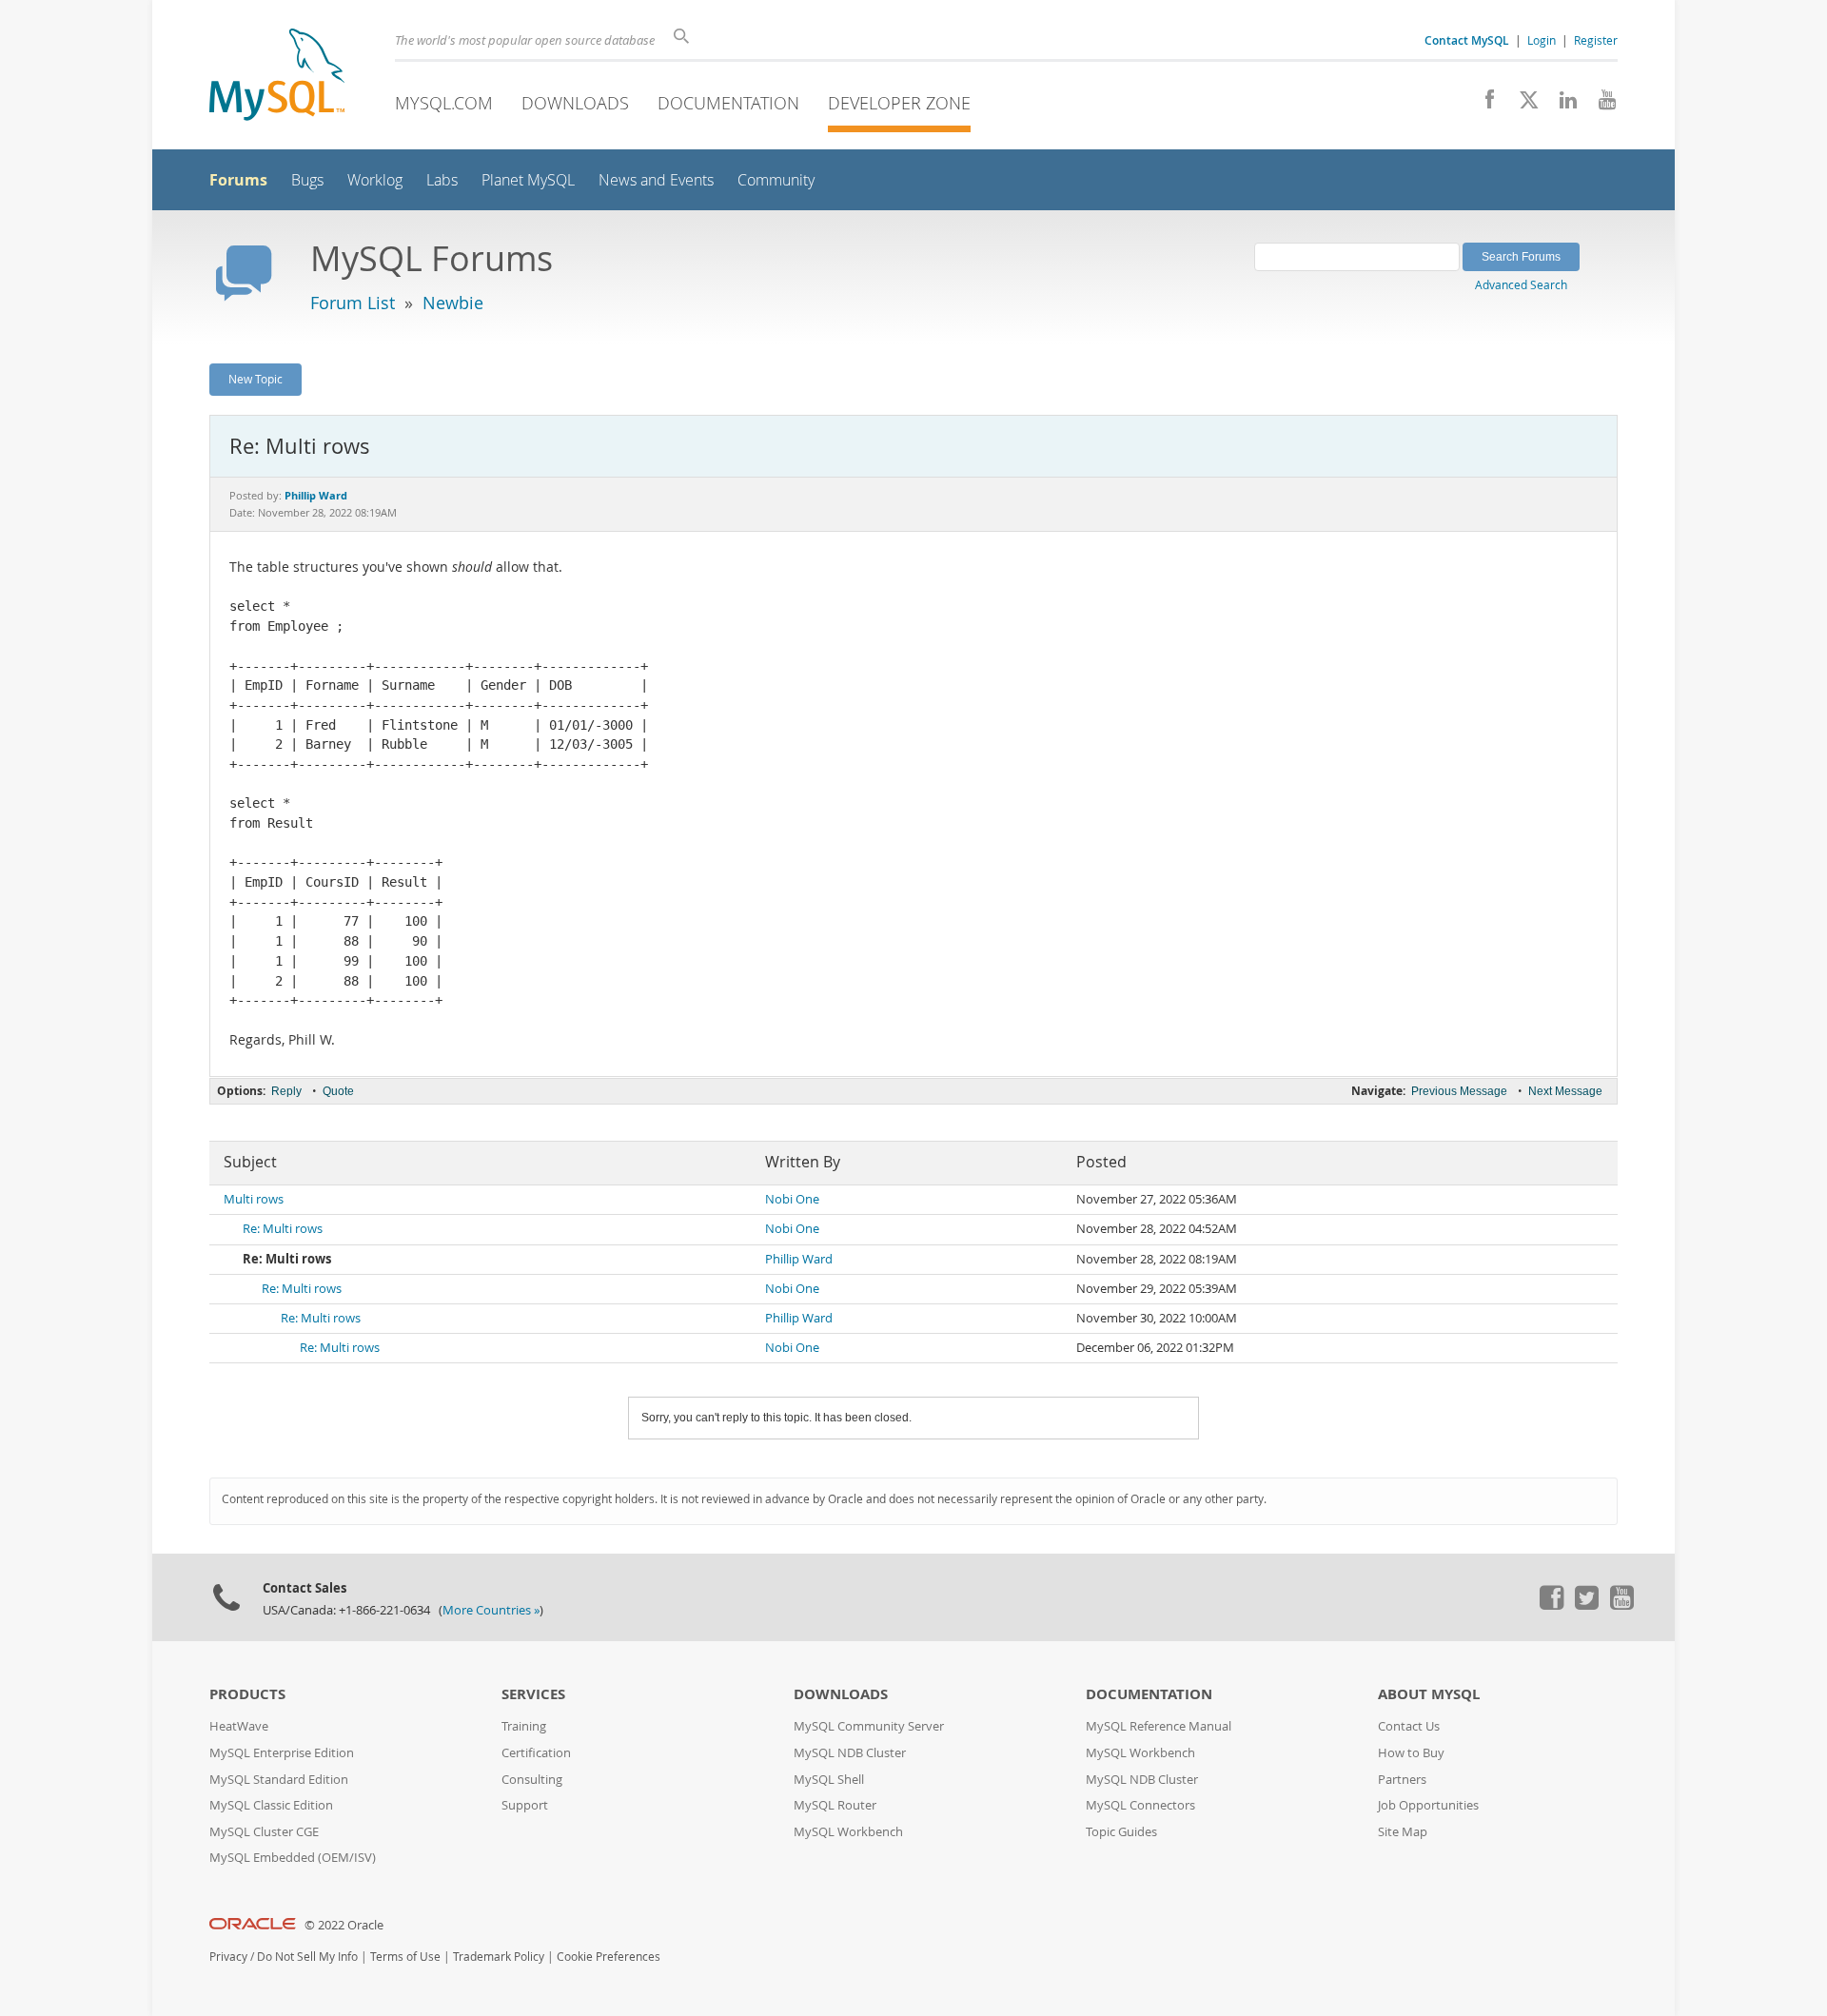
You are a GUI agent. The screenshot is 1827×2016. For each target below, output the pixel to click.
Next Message (1565, 1091)
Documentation (728, 103)
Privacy (228, 1957)
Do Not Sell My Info (307, 1957)
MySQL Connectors (1140, 1805)
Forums (238, 180)
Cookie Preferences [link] (609, 1957)
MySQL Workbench (848, 1832)
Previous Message (1459, 1091)
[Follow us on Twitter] (1586, 1605)
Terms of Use (405, 1957)
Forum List (353, 303)
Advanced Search (1521, 284)
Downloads (575, 103)
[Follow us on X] (1522, 105)
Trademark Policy (499, 1957)
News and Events (656, 180)
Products (247, 1694)
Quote (338, 1091)
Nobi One (792, 1199)
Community (776, 180)
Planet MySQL (528, 180)
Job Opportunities (1428, 1805)
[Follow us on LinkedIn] (1561, 105)
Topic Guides (1121, 1832)
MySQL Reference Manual (1159, 1726)
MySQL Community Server (869, 1726)
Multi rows (254, 1199)
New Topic (255, 379)
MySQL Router (835, 1805)
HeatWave (239, 1726)
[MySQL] (277, 77)
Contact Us (1409, 1726)
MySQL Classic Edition (271, 1805)
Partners (1402, 1780)
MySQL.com (444, 103)
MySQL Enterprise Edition (282, 1753)
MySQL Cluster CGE (264, 1832)
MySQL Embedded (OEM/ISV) (293, 1858)
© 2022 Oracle (344, 1925)
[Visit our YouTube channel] (1600, 105)
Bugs (307, 180)
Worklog (375, 180)
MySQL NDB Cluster (850, 1753)
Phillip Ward (799, 1259)
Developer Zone (899, 103)
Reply (286, 1091)
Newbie (453, 303)
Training (524, 1726)
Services (533, 1694)
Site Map (1403, 1832)
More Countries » (491, 1610)
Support (525, 1805)
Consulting (532, 1780)
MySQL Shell (829, 1780)
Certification (536, 1753)
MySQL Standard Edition (279, 1780)
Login (1542, 40)
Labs (442, 180)
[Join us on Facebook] (1483, 105)
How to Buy (1411, 1753)
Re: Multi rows (283, 1229)
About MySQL (1429, 1694)
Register (1596, 40)
